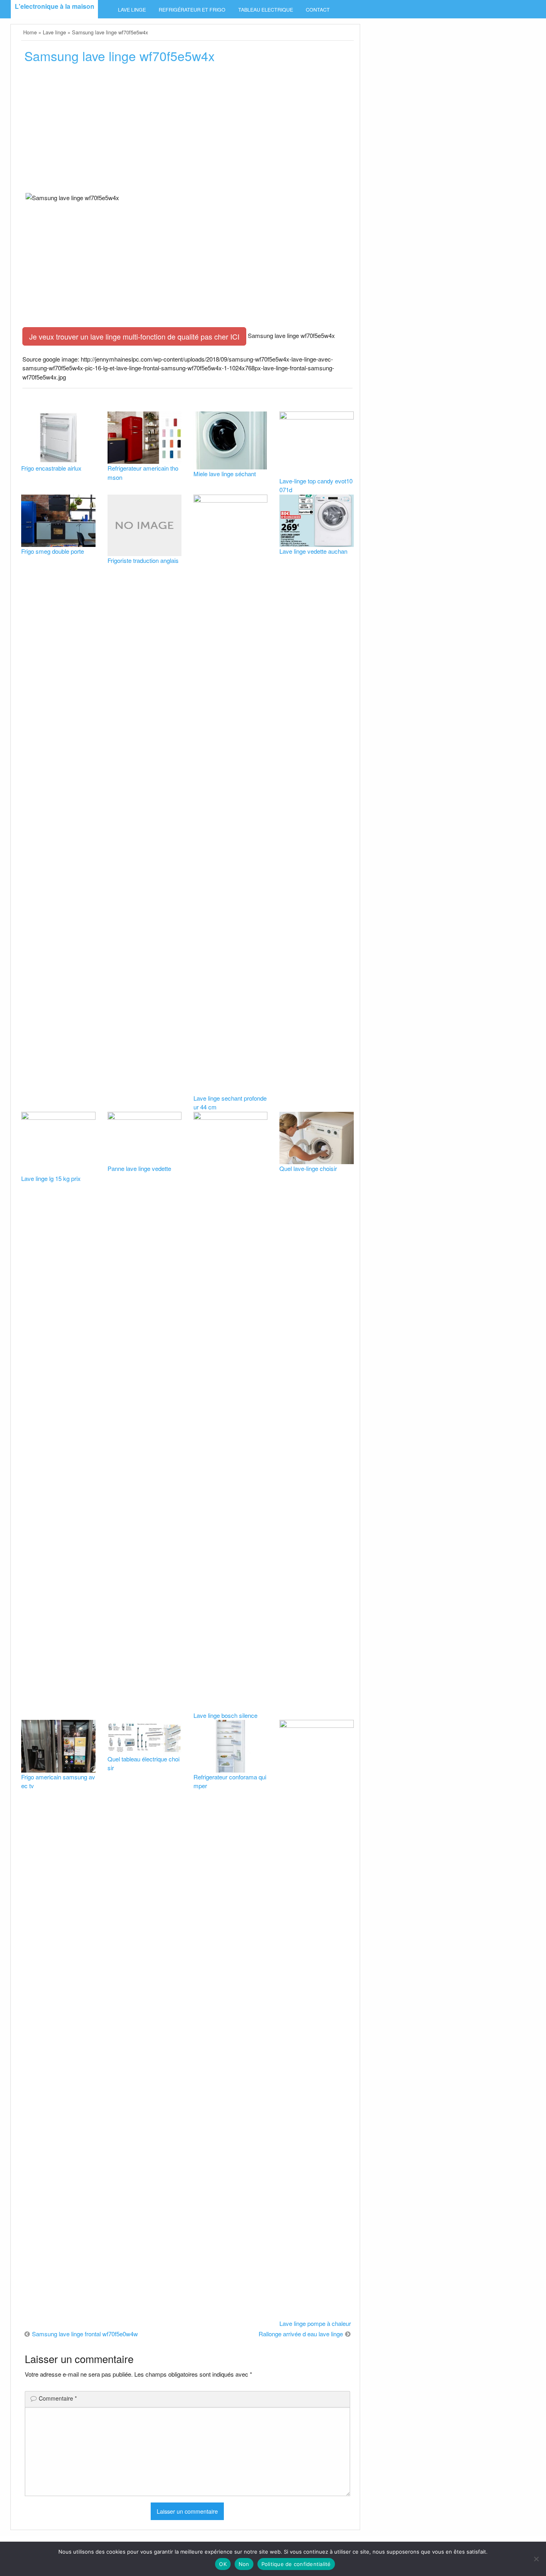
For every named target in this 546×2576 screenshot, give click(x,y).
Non (244, 2564)
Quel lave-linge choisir (308, 1168)
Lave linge (132, 10)
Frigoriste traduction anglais (143, 560)
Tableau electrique (266, 10)
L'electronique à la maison (55, 6)
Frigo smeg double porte (53, 551)
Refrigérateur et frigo (192, 10)
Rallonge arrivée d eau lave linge (301, 2334)
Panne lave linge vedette (139, 1168)
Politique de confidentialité (296, 2564)
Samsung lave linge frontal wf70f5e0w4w (85, 2334)
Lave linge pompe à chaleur (315, 2323)
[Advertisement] (187, 131)
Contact (318, 10)
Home (30, 32)
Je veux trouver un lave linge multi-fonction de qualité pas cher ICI (134, 336)
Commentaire (58, 2398)
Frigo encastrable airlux (51, 468)
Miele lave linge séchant (225, 474)
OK (223, 2564)
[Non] (536, 2559)
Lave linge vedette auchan (313, 551)
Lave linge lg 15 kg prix (51, 1178)
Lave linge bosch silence (225, 1715)
